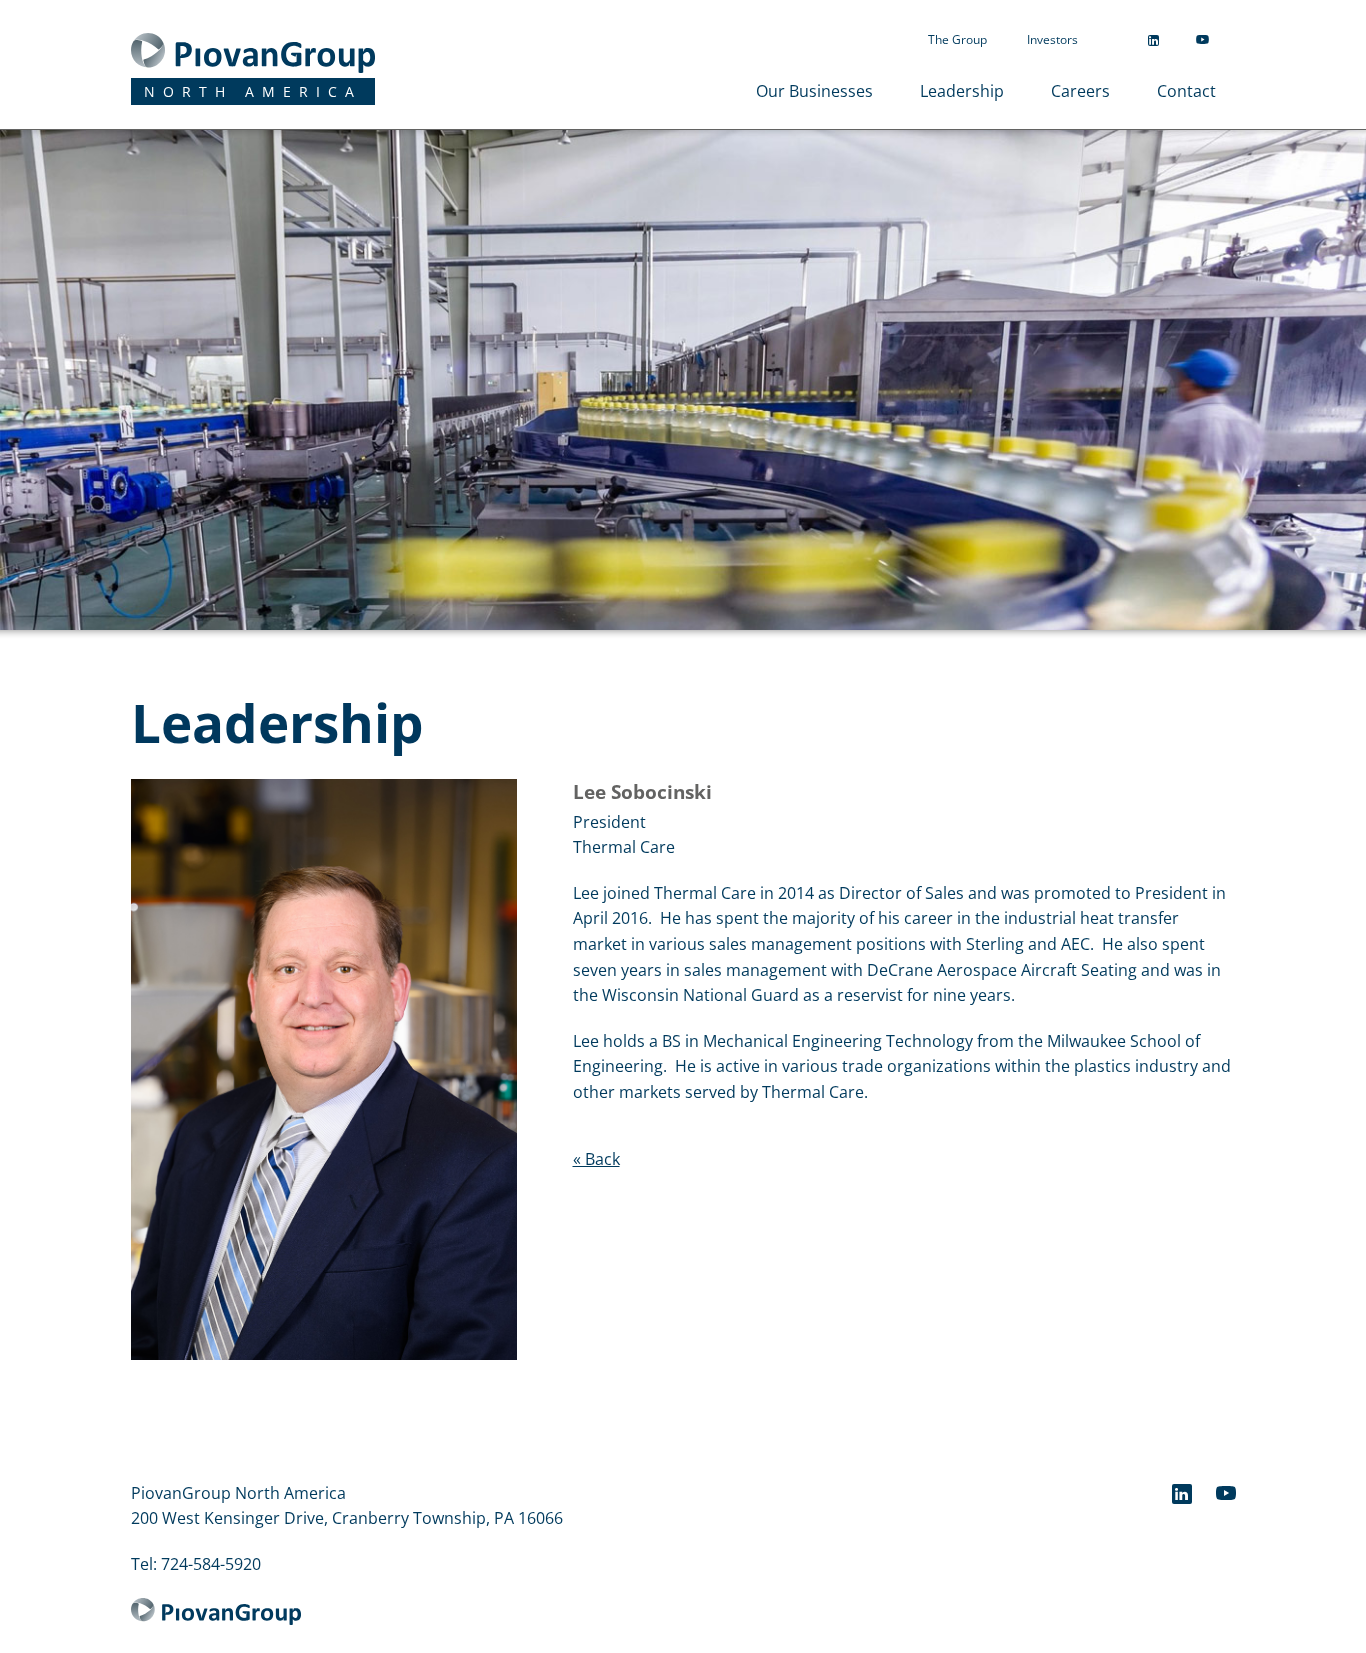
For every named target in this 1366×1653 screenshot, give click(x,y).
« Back (596, 1159)
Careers (1080, 91)
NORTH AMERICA (253, 91)
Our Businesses (814, 91)
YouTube (1202, 39)
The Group (957, 39)
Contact (1186, 91)
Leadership (962, 91)
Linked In (1153, 40)
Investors (1052, 39)
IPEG (228, 53)
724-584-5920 (211, 1564)
